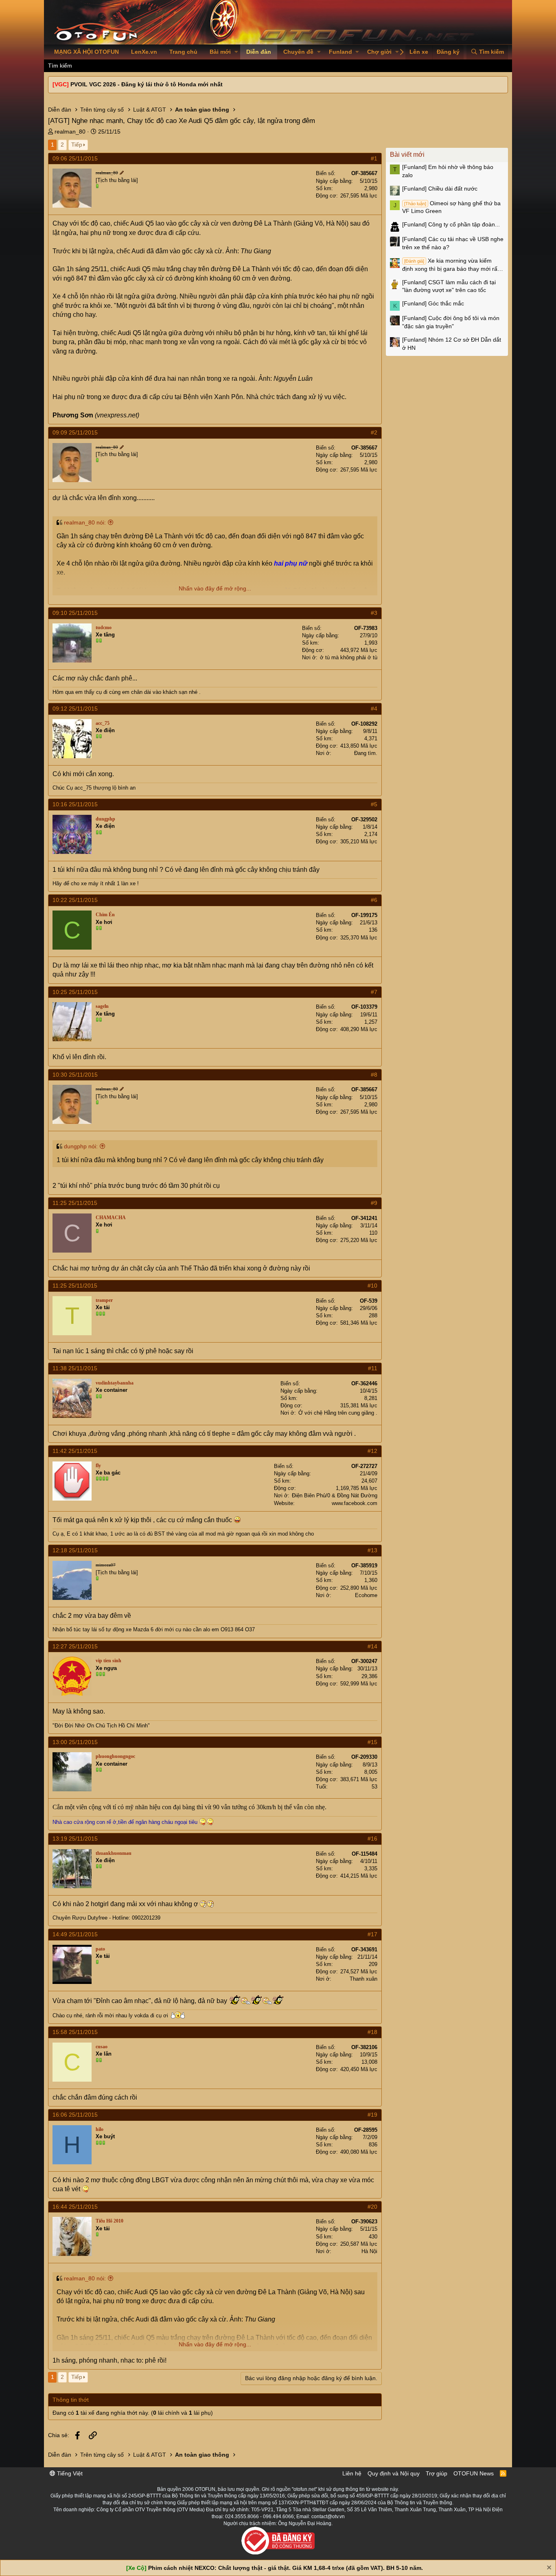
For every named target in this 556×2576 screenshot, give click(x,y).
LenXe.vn (144, 52)
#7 (374, 992)
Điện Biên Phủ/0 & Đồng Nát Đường (335, 1495)
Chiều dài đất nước (440, 189)
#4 (374, 709)
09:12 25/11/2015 (75, 709)
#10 (372, 1286)
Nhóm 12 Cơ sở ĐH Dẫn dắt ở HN (452, 344)
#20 (372, 2207)
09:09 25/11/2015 (75, 432)
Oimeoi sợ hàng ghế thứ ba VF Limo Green (451, 207)
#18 (372, 2032)
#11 (373, 1368)
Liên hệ (352, 2473)
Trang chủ (183, 52)
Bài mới (220, 52)
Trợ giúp (437, 2473)
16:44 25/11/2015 (75, 2207)
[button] (236, 52)
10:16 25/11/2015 (75, 804)
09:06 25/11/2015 (75, 158)
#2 (374, 432)
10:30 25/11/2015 (75, 1075)
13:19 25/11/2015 (75, 1839)
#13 (372, 1550)
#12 (372, 1451)
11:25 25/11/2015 (75, 1203)
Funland (340, 52)
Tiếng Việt (69, 2473)
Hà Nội (369, 2251)
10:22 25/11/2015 (75, 900)
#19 (372, 2115)
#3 (374, 613)
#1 (374, 158)
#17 (372, 1934)
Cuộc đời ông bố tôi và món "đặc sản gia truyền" (451, 322)
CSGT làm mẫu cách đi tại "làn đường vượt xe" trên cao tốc (449, 286)
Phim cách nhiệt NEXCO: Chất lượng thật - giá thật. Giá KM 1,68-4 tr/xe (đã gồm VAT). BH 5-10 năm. (286, 2568)
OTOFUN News (474, 2473)
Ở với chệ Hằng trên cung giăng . (338, 1413)
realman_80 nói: (85, 522)
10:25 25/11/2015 (75, 992)
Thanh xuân (363, 1979)
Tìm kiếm (60, 66)
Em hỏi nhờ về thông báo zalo (448, 171)
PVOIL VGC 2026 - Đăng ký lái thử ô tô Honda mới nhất (147, 84)
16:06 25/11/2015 (75, 2115)
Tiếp (77, 145)
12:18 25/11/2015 (75, 1550)
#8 (374, 1075)
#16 (372, 1839)
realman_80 (70, 132)
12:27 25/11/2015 (75, 1646)
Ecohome (366, 1595)
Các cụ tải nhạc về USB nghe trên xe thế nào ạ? (453, 243)
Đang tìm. (366, 753)
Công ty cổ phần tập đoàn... (451, 224)
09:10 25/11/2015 (75, 613)
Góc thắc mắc (433, 303)
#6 (374, 900)
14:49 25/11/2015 (75, 1934)
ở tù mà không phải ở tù (349, 657)
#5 (374, 804)
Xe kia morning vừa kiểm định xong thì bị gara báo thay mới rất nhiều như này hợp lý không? (451, 265)
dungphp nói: (81, 1146)
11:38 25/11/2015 (75, 1368)
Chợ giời (379, 52)
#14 (372, 1646)
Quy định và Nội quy (394, 2473)
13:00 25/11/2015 (75, 1742)
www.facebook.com (355, 1503)
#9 (374, 1203)
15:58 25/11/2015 (75, 2032)
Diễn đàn (259, 52)
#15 (372, 1742)
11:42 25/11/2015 (75, 1451)
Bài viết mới (407, 155)
